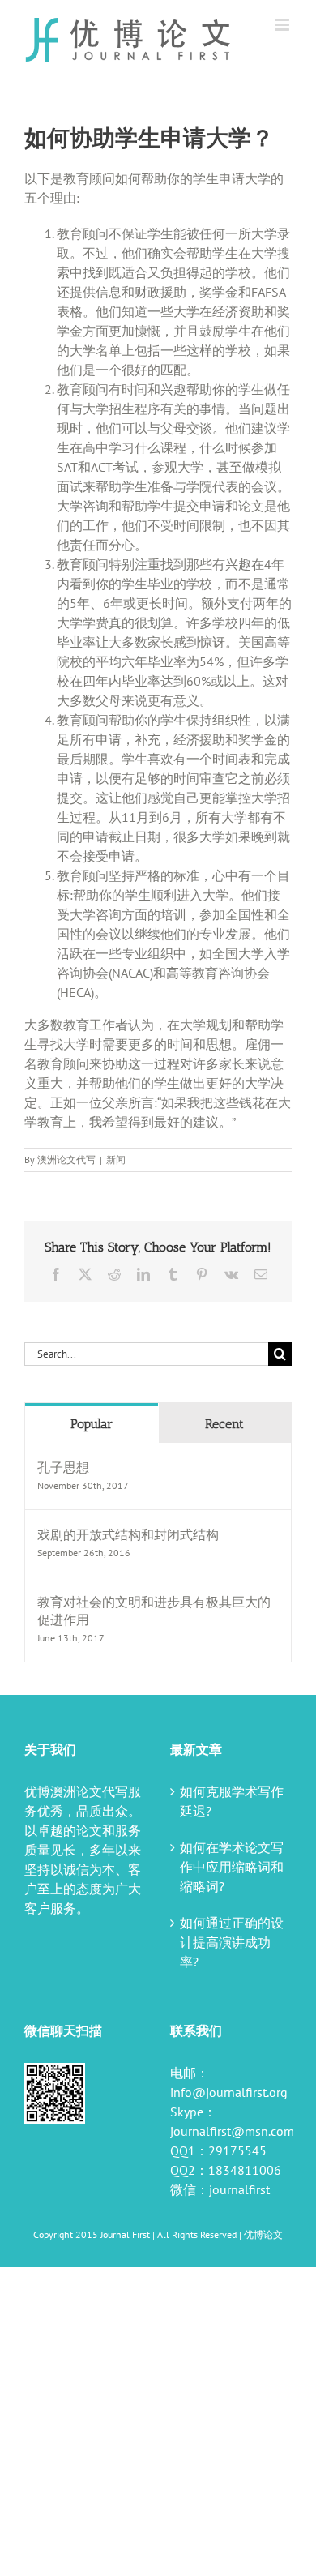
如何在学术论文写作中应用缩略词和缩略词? (232, 1867)
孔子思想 (63, 1467)
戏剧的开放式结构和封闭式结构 (128, 1534)
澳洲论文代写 (66, 1160)
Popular (92, 1424)
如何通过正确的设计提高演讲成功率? (232, 1942)
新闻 (116, 1160)
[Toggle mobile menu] (283, 25)
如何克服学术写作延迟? (232, 1801)
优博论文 (263, 2234)
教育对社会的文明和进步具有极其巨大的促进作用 (154, 1611)
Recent (224, 1424)
